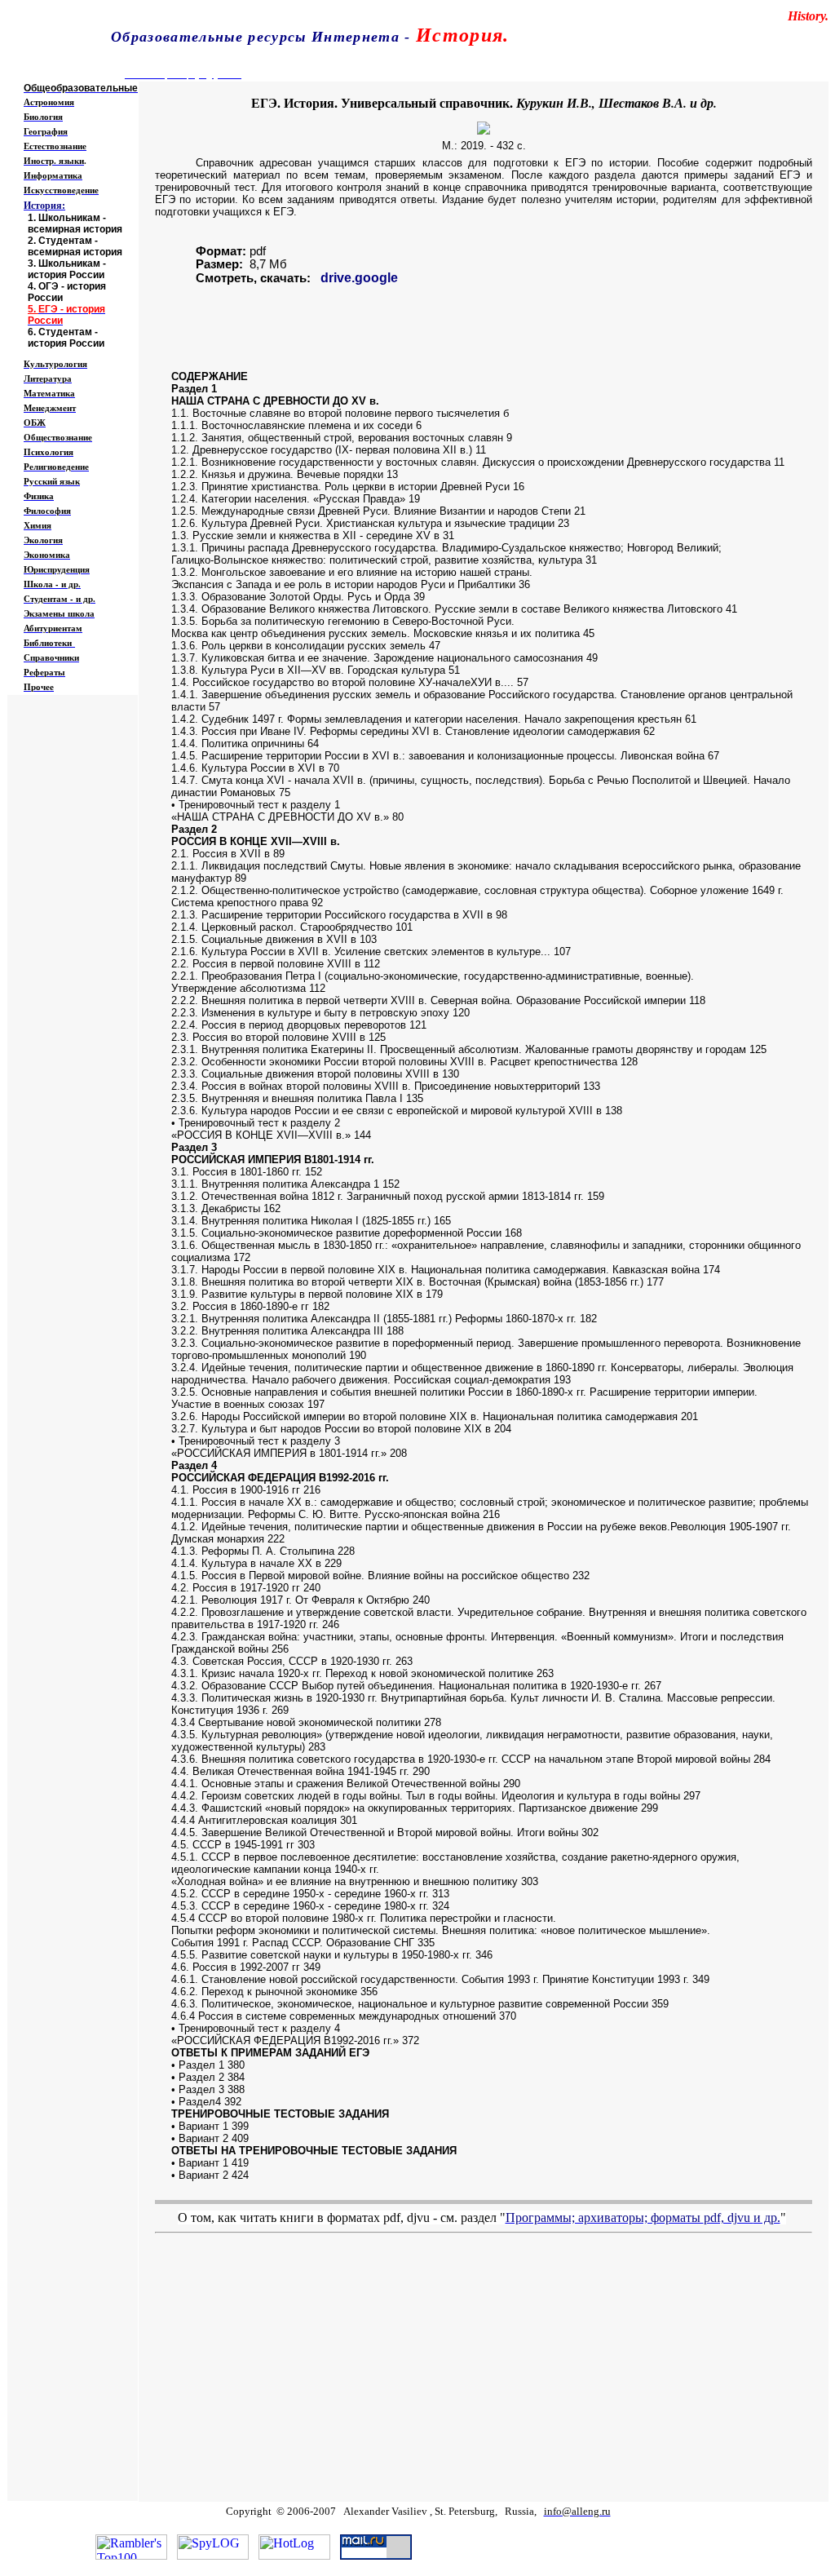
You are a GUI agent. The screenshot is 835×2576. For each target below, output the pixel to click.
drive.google (359, 278)
